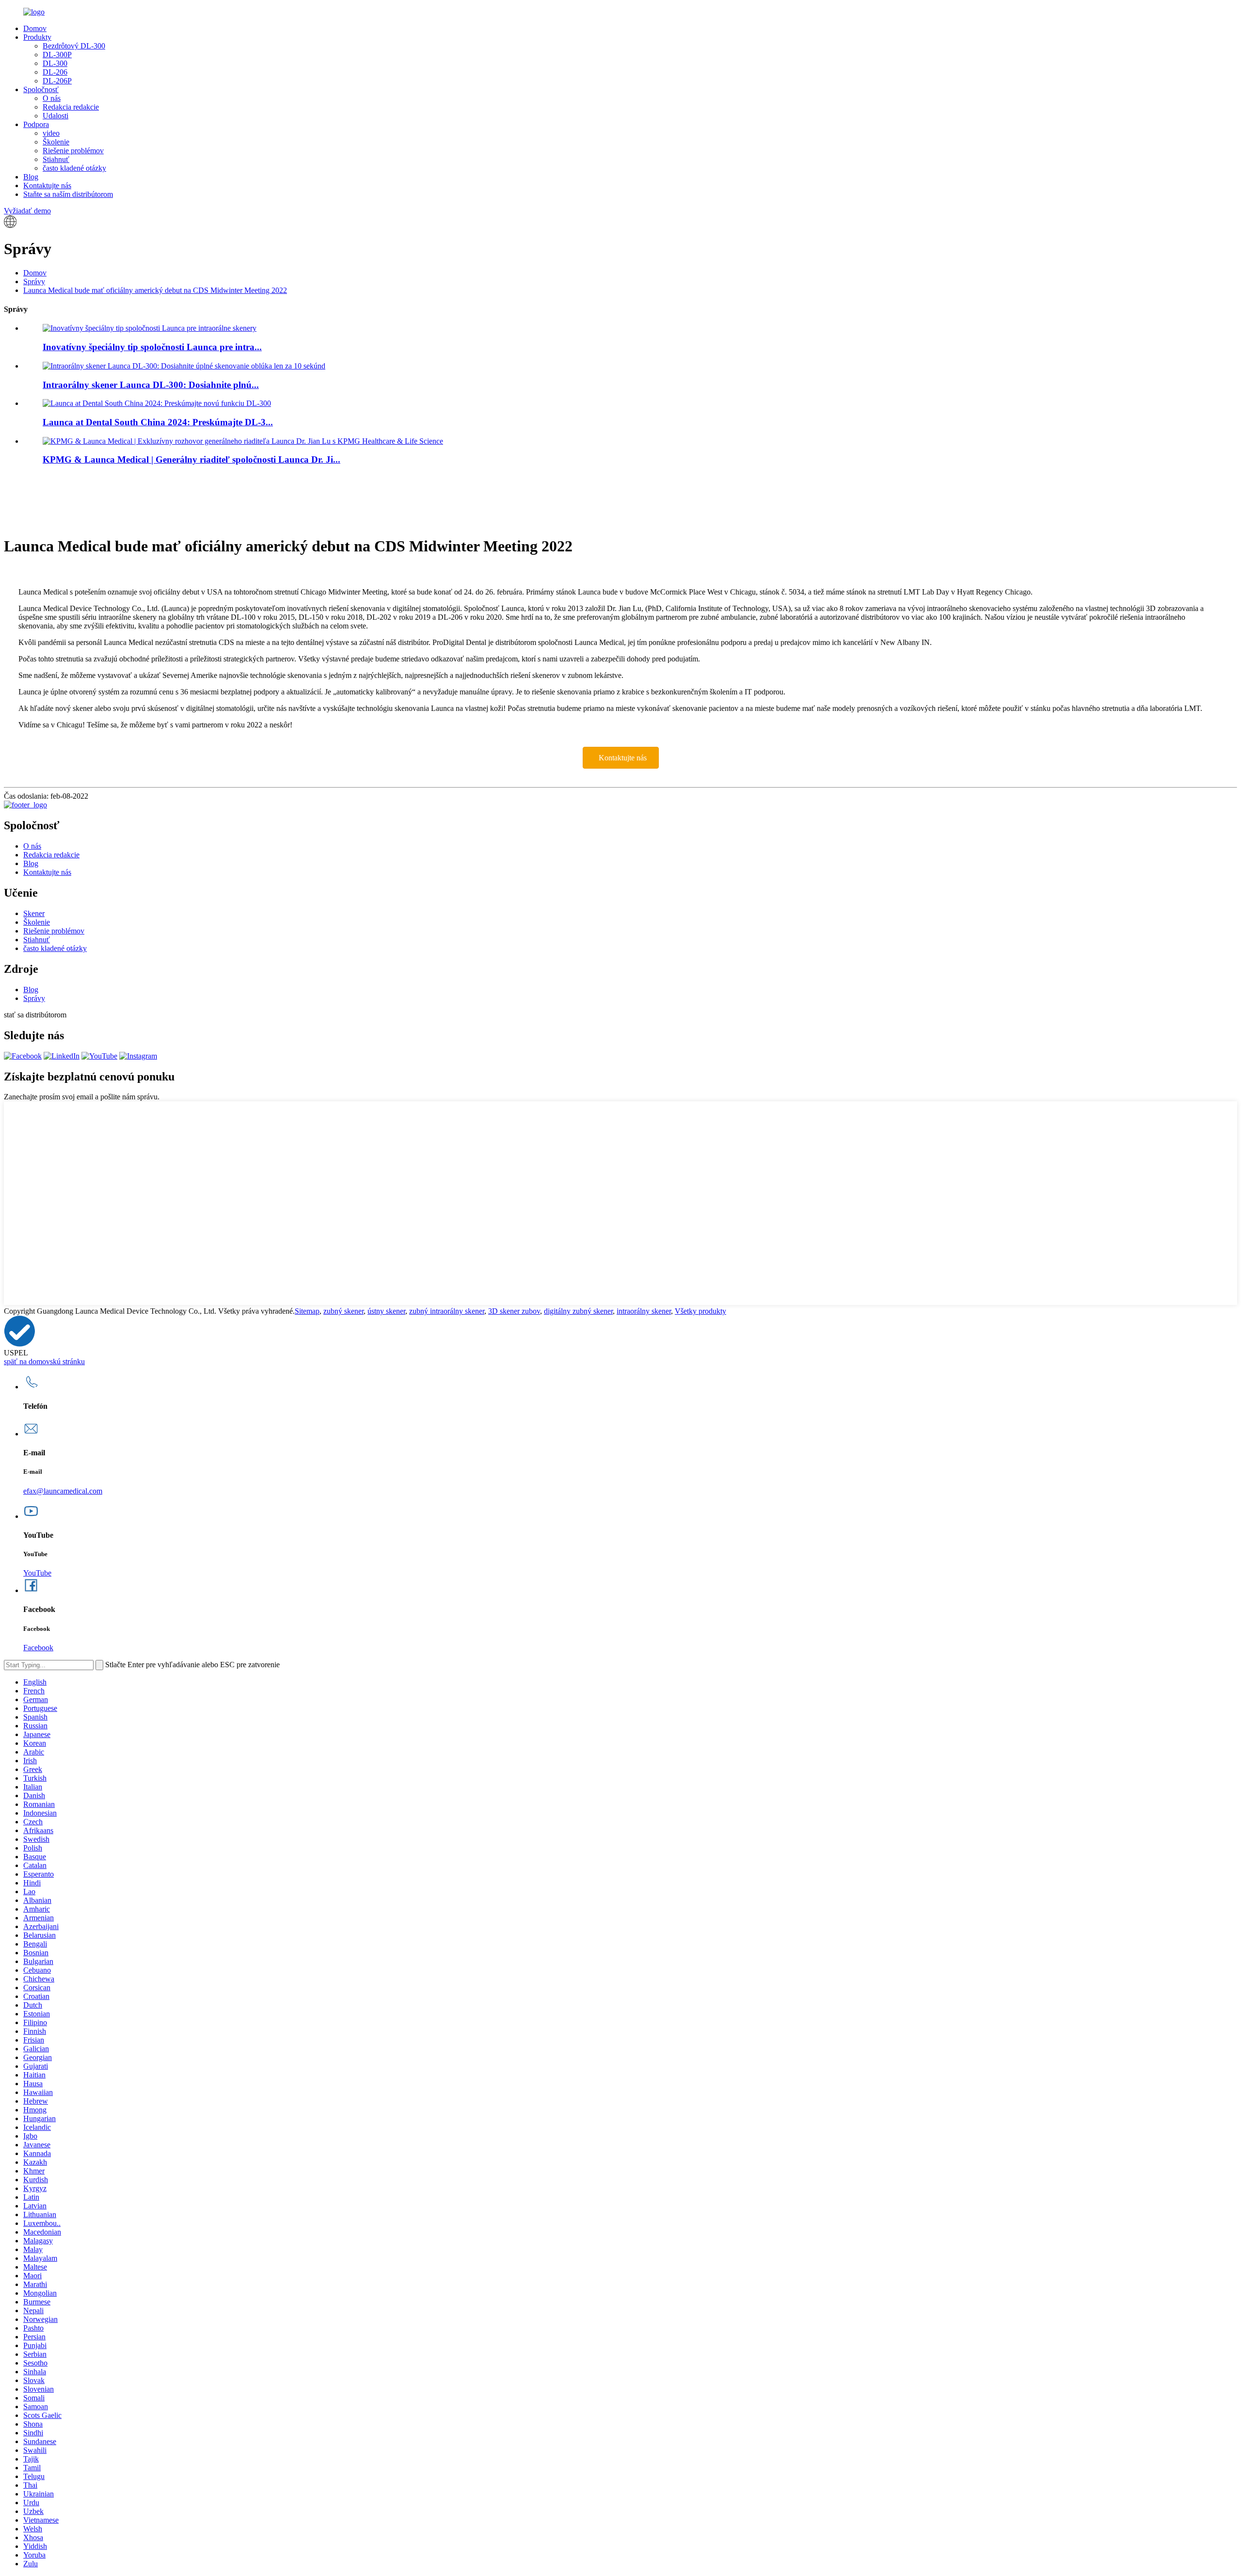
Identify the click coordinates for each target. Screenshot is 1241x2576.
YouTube (37, 1573)
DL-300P (57, 55)
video (51, 133)
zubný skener (343, 1311)
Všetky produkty (700, 1311)
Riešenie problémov (73, 151)
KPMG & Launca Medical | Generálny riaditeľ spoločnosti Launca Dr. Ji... (191, 459)
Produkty (37, 37)
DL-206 (55, 72)
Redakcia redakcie (71, 107)
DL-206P (57, 81)
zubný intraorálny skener (447, 1311)
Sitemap (307, 1311)
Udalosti (56, 116)
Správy (34, 282)
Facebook (38, 1648)
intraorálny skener (644, 1311)
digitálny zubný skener (578, 1311)
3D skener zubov (514, 1311)
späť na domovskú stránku (44, 1361)
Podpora (36, 124)
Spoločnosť (41, 89)
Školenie (56, 142)
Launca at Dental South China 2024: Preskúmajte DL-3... (158, 422)
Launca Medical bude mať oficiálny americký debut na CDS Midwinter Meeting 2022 (155, 290)
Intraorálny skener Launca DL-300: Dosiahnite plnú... (151, 385)
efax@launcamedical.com (63, 1491)
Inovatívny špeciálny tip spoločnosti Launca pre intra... (152, 347)
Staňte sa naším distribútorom (68, 194)
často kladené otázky (74, 168)
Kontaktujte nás (47, 185)
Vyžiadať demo (27, 211)
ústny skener (386, 1311)
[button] (621, 758)
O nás (52, 98)
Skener (34, 913)
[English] (10, 225)
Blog (31, 177)
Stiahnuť (56, 159)
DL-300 (55, 63)
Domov (35, 28)
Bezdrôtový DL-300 (74, 46)
